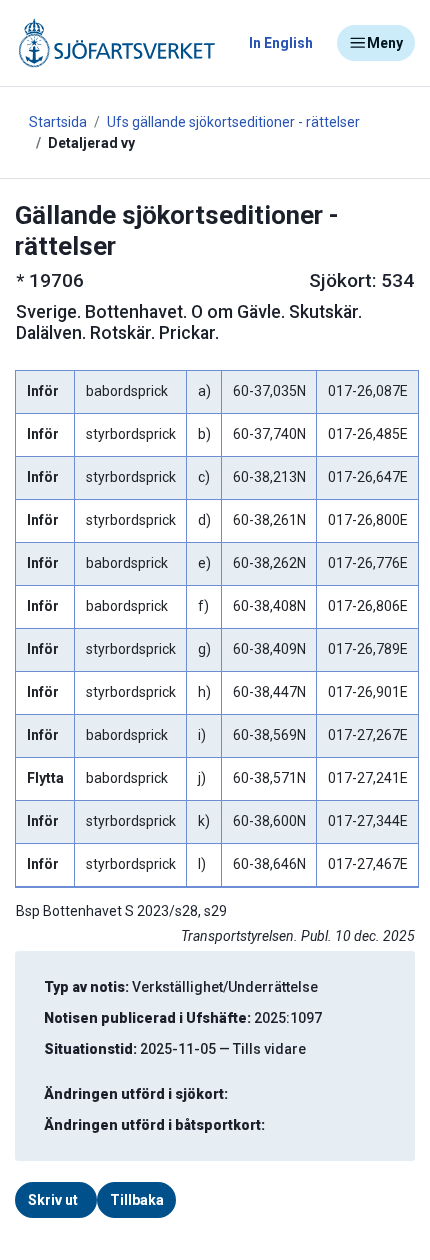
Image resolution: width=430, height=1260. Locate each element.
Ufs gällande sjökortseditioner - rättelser (233, 122)
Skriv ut (53, 1200)
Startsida (58, 122)
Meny (385, 43)
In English (281, 43)
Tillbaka (137, 1200)
